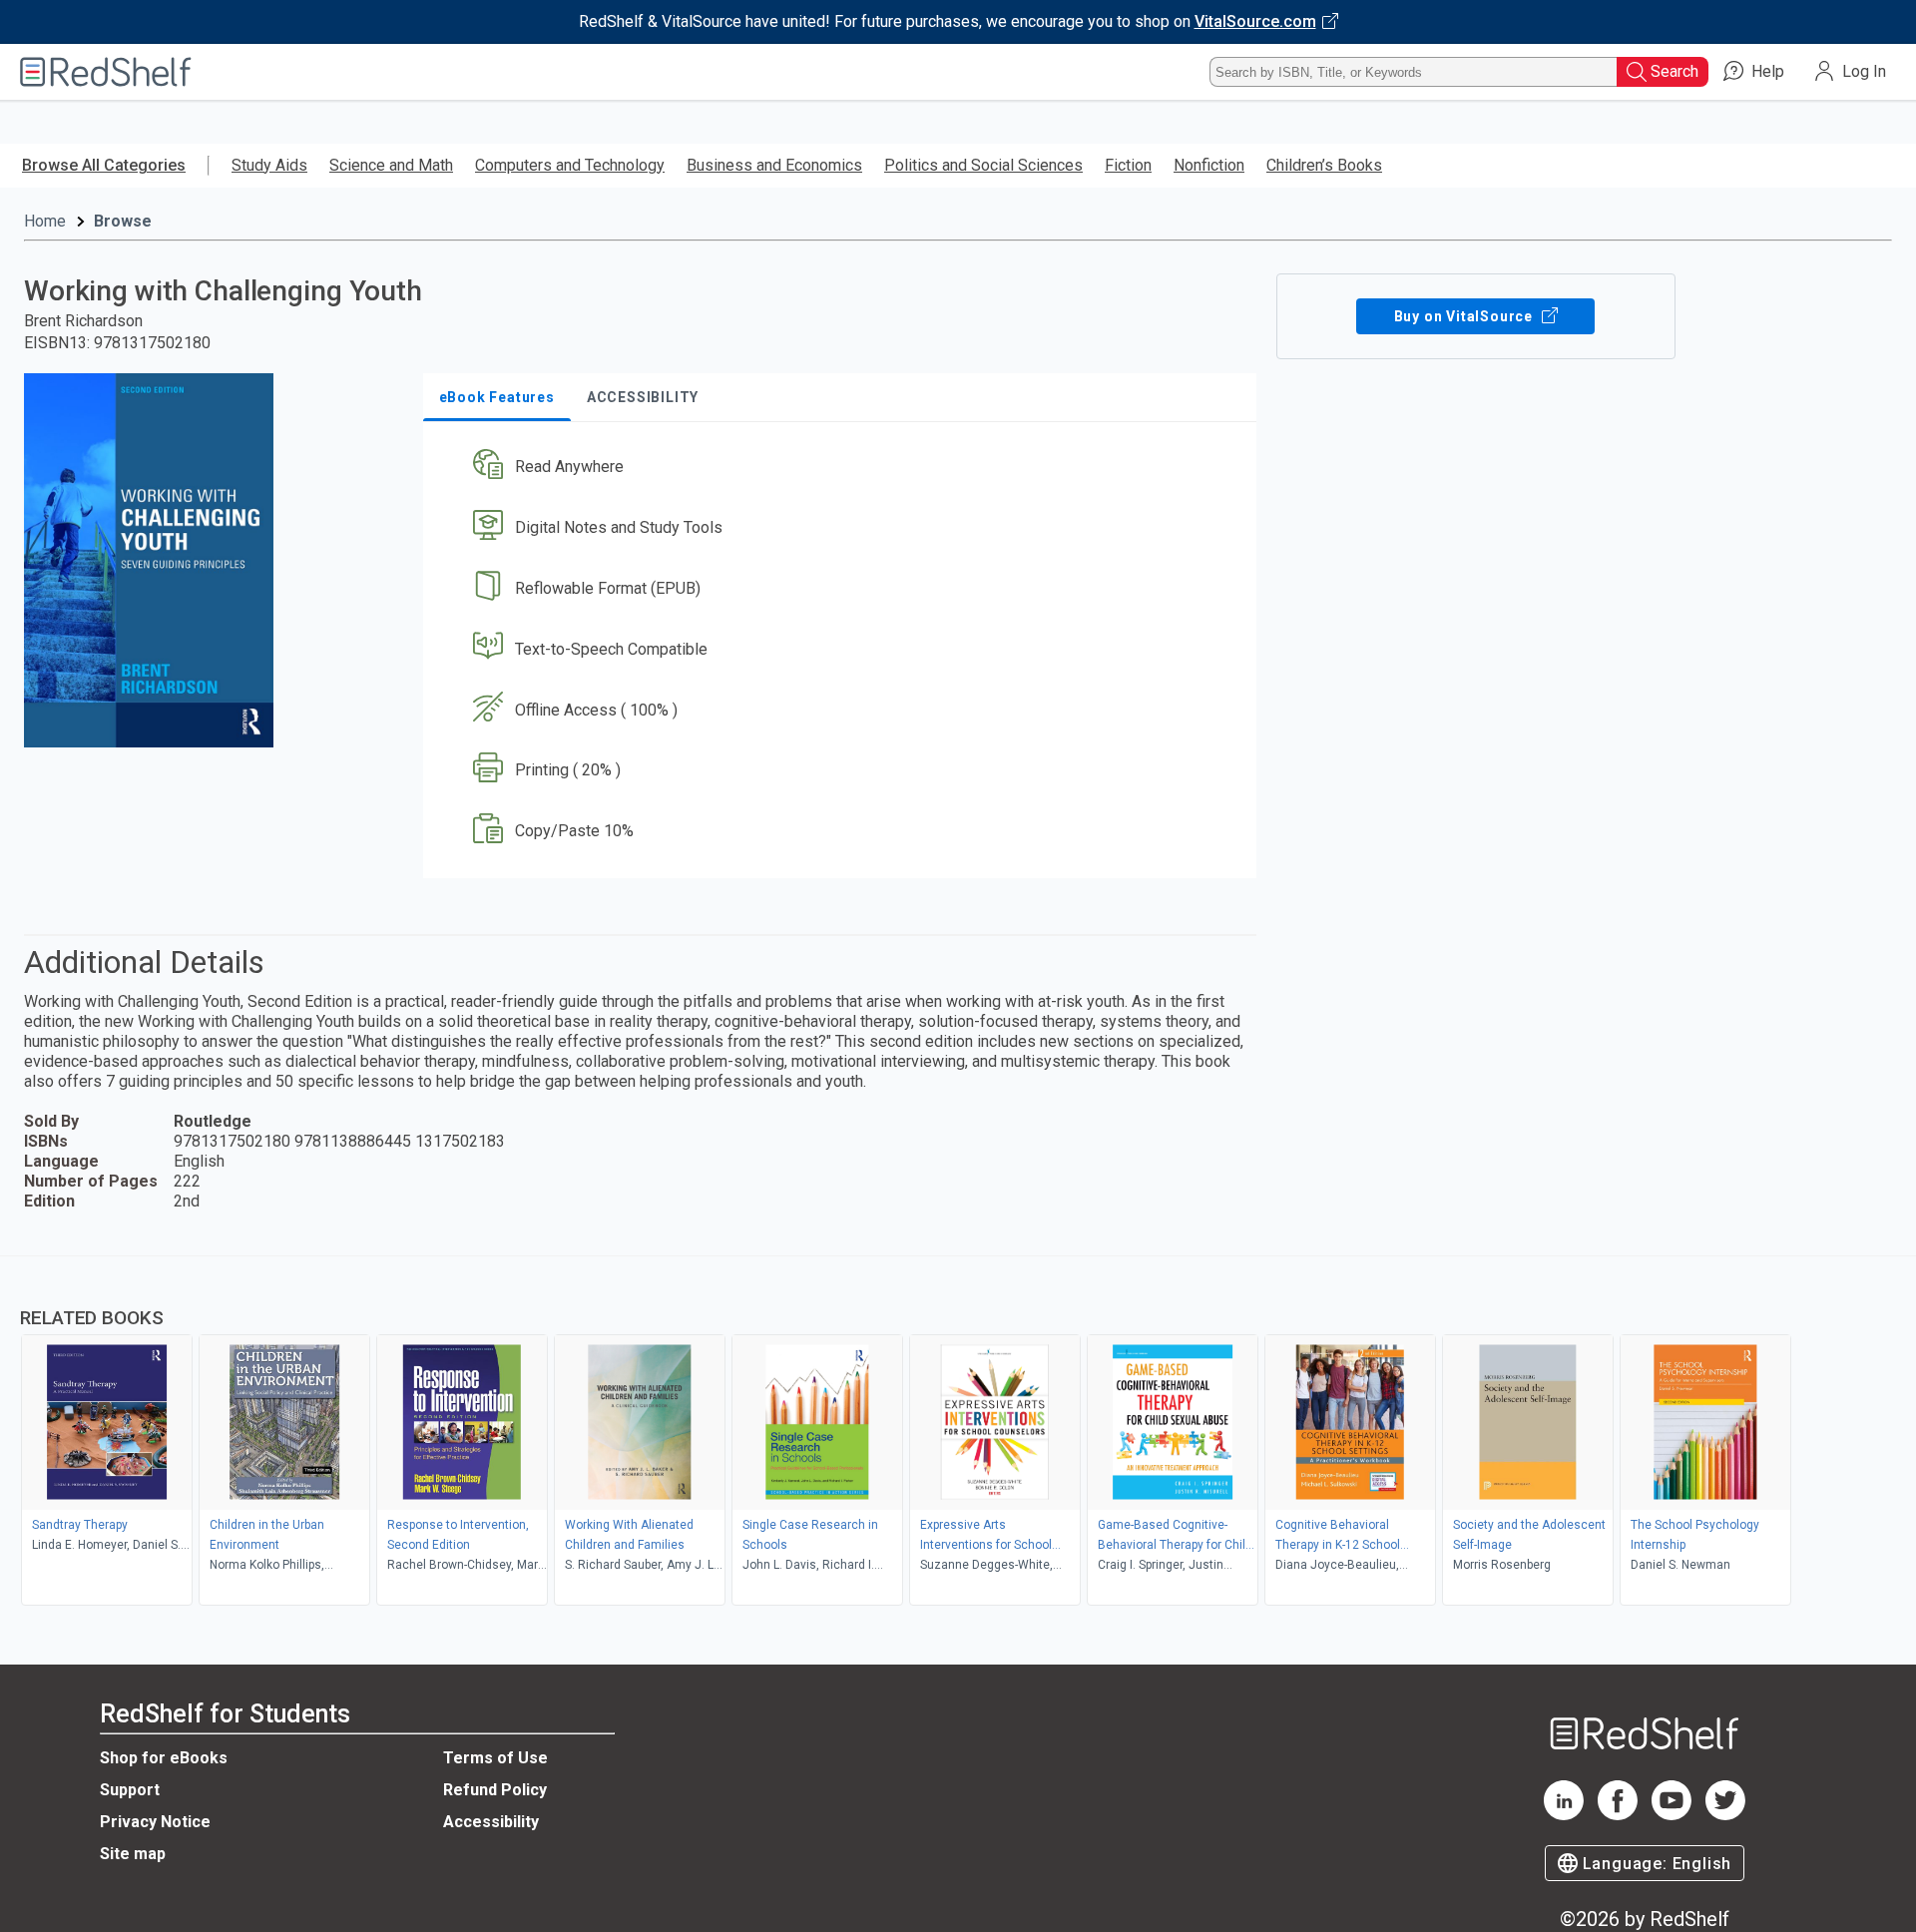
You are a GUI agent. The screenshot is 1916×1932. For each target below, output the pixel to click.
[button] (844, 468)
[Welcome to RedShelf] (106, 72)
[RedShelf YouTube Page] (1672, 1815)
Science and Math (391, 165)
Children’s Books (1324, 165)
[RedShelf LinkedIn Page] (1564, 1815)
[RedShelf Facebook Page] (1618, 1815)
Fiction (1128, 165)
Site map (133, 1854)
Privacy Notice (155, 1822)
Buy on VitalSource (1465, 316)
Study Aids (269, 165)
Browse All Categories (104, 165)
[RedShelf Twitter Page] (1725, 1815)
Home (45, 221)
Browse (123, 221)
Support (130, 1790)
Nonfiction (1209, 165)
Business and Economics (774, 165)
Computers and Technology (570, 165)
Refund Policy (495, 1790)
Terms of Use (495, 1758)
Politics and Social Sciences (983, 165)
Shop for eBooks (164, 1758)
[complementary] (958, 1433)
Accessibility (491, 1822)
